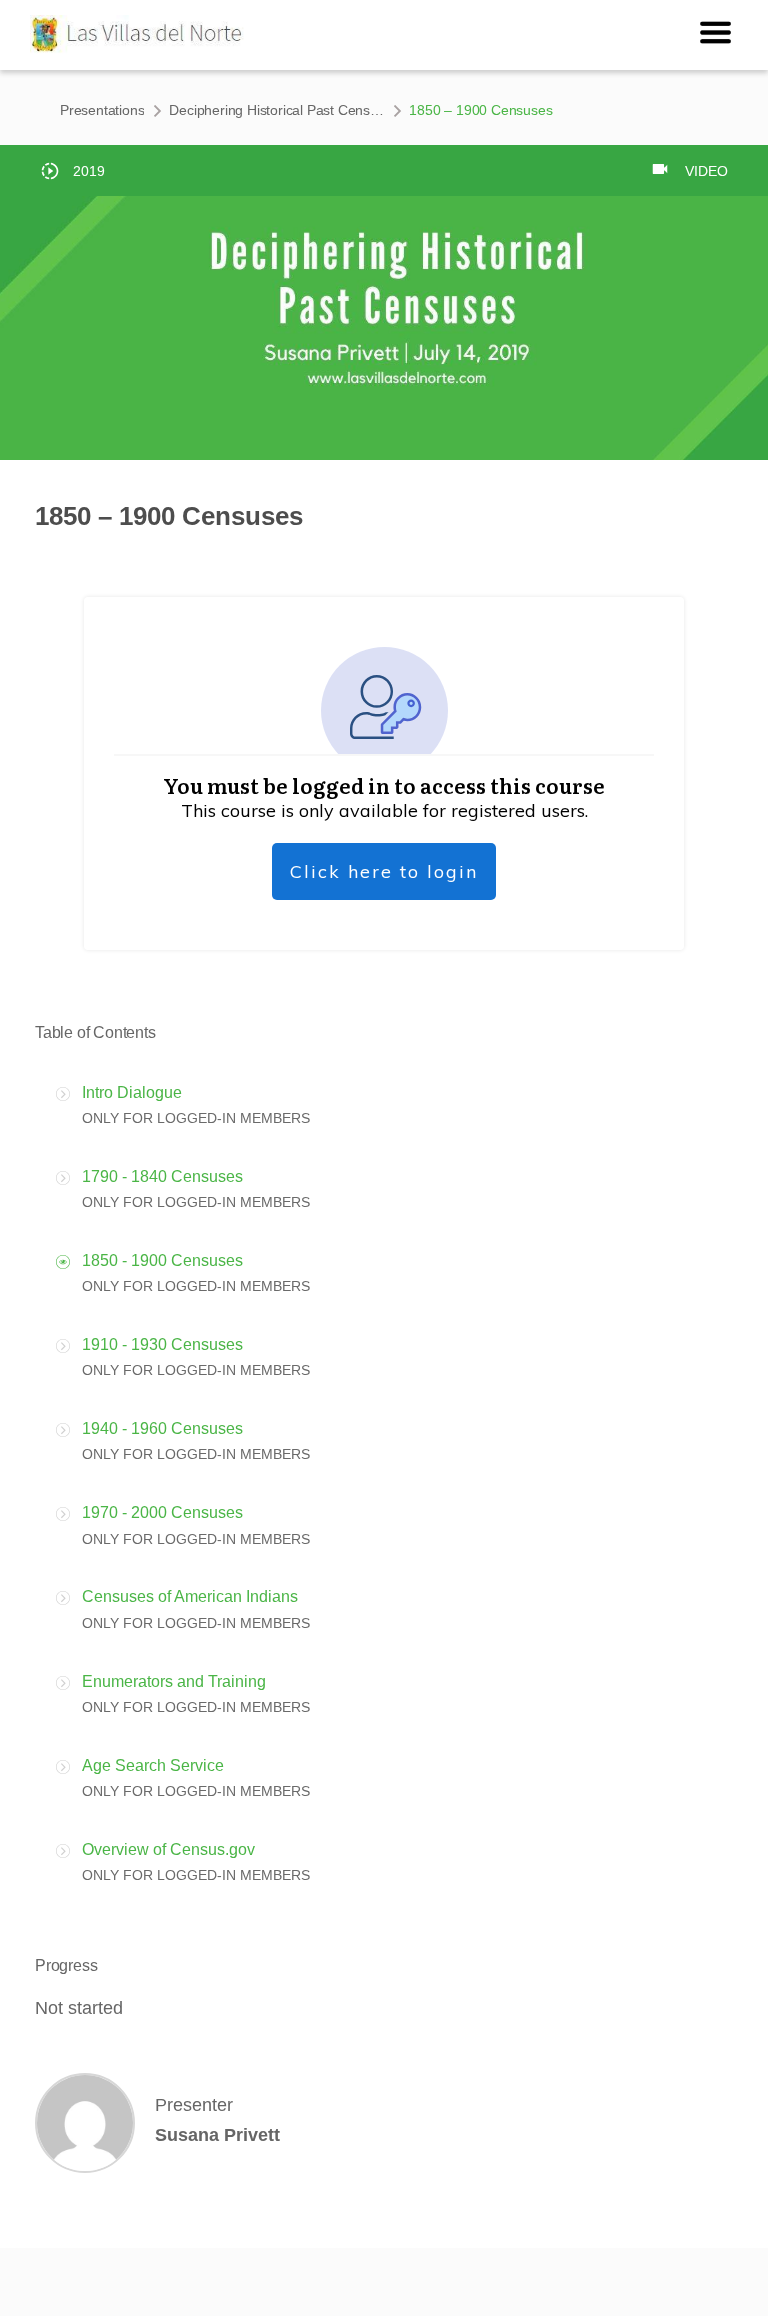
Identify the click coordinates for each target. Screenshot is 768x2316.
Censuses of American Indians (190, 1596)
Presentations (102, 110)
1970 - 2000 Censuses (162, 1512)
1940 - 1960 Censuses (162, 1428)
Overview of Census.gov (168, 1849)
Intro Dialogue (132, 1092)
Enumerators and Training (174, 1681)
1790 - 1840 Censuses (162, 1176)
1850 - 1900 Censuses (162, 1260)
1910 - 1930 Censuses (162, 1344)
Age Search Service (153, 1765)
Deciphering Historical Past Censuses (276, 110)
